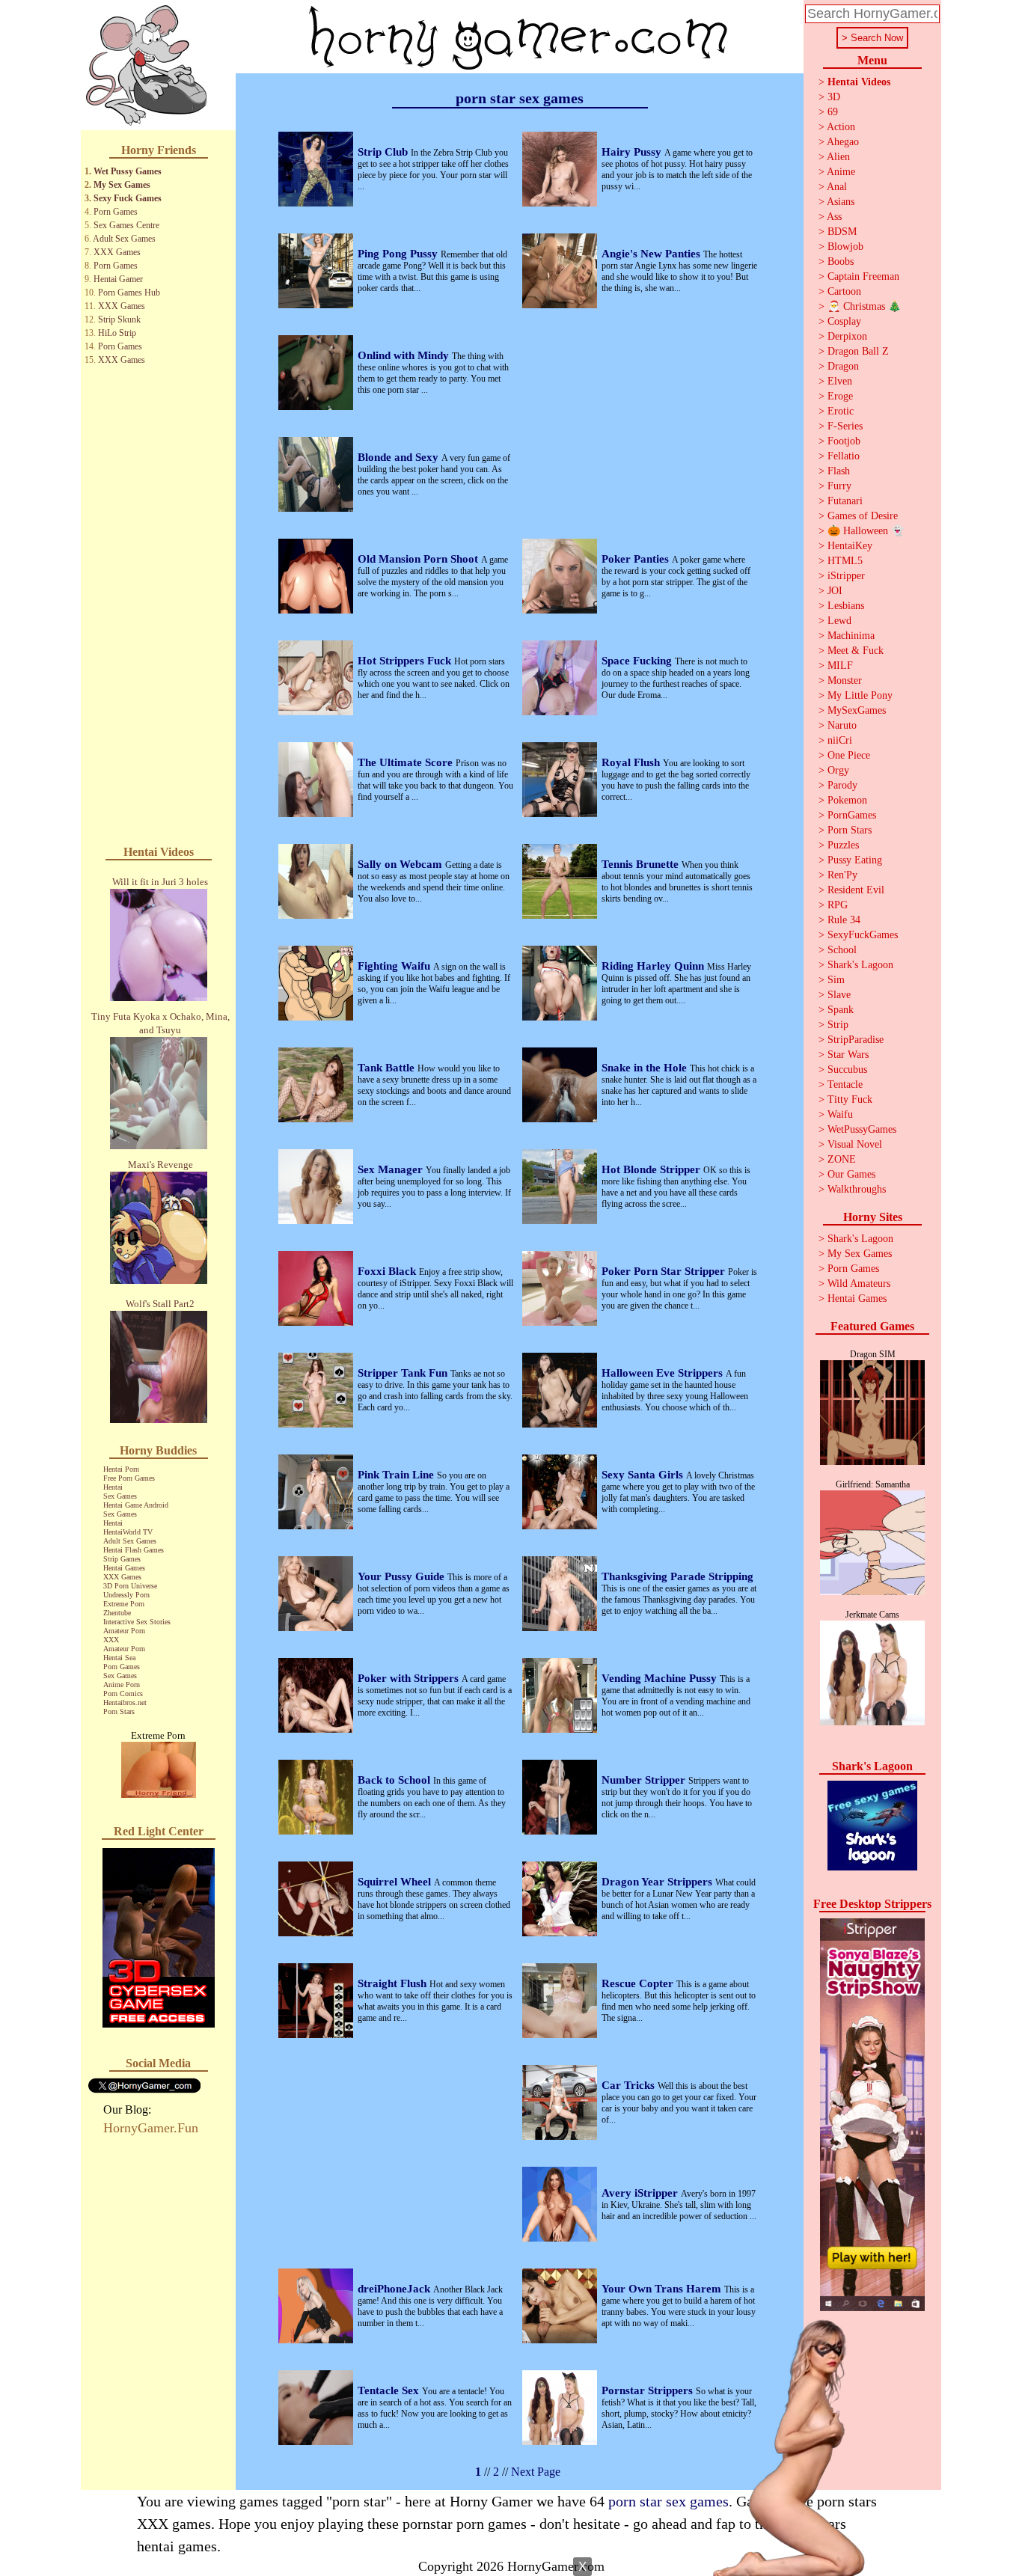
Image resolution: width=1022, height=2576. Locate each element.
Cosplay (844, 321)
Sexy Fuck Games (128, 198)
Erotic (841, 411)
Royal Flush (632, 762)
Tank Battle (388, 1068)
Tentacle (845, 1084)
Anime (841, 172)
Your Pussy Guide (403, 1576)
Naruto (842, 725)
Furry (839, 486)
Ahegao (843, 142)
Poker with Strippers (410, 1678)
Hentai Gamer (118, 279)
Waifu (840, 1114)
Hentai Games (124, 1568)
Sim (836, 980)
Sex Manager (392, 1169)
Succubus (847, 1070)
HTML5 (845, 561)
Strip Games (122, 1559)
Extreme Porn (124, 1604)
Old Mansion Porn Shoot (419, 559)
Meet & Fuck (856, 651)
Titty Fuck (850, 1099)
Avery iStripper (641, 2193)
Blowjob (845, 247)
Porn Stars (119, 1711)
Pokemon (847, 800)
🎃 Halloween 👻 (866, 531)
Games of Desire (863, 516)
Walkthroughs (857, 1189)
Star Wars (848, 1055)
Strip (838, 1025)
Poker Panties (637, 559)
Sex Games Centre (126, 225)
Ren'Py (842, 875)
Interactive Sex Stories (137, 1622)
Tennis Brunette (642, 864)
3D (834, 97)
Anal (837, 187)
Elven (840, 381)
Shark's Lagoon (860, 965)
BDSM (842, 232)
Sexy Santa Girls (644, 1475)
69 (833, 112)
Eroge (840, 396)
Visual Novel (855, 1144)
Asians (841, 202)
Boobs (841, 261)
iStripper (846, 576)
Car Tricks (630, 2085)
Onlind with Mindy (405, 355)
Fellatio (844, 456)
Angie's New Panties (652, 254)
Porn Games (116, 212)
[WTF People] (159, 1794)
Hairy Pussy (633, 152)
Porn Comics (123, 1694)
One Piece (849, 755)
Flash (839, 471)
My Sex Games (122, 185)
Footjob (844, 441)
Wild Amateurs (859, 1284)
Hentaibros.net (125, 1702)
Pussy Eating (855, 860)
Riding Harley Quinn (654, 966)
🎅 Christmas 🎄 (864, 306)
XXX (111, 1640)
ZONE (842, 1159)
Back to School (395, 1780)
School (842, 950)
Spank (841, 1010)
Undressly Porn (126, 1595)
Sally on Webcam (401, 864)
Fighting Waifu (395, 966)
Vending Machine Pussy (661, 1678)
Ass (834, 217)
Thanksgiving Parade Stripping (677, 1576)
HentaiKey (850, 546)
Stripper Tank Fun (404, 1373)
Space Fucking (638, 661)
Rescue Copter (639, 1983)
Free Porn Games (129, 1478)
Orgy (838, 770)
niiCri (840, 740)
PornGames (852, 815)
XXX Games (117, 252)
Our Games (851, 1174)
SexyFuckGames (863, 935)
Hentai (113, 1487)
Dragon (843, 366)
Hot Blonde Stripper (652, 1169)
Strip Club (384, 152)
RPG (838, 905)
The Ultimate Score (407, 762)
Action (841, 127)
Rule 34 (844, 920)
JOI (835, 591)
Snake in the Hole (646, 1068)
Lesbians (846, 606)
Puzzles (843, 845)
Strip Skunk (119, 319)
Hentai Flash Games (134, 1550)
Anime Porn (122, 1685)
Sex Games (120, 1496)
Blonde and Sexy (400, 457)
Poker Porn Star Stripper (665, 1271)
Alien (838, 157)
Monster (845, 680)
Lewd (839, 621)
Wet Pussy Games (128, 171)
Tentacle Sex (390, 2390)
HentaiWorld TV (128, 1532)
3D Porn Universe (130, 1586)
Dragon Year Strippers (658, 1882)
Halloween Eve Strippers (664, 1373)
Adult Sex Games (124, 239)
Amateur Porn (124, 1631)
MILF (840, 666)
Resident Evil (856, 890)
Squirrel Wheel (396, 1882)
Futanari (845, 501)
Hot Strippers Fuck (406, 661)
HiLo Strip (117, 333)
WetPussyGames (862, 1129)
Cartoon (844, 291)
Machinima (851, 636)
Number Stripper (645, 1780)
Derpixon (847, 336)
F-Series (845, 426)
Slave (839, 995)
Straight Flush (394, 1983)
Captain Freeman (863, 276)
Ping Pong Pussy (399, 254)
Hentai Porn (121, 1469)
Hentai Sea (119, 1658)
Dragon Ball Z (858, 351)
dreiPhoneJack (395, 2289)
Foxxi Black (388, 1271)
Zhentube (117, 1613)
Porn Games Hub (129, 293)
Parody (842, 785)
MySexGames (857, 710)
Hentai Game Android (136, 1505)
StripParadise (856, 1040)
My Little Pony (860, 695)
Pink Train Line (397, 1475)
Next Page (536, 2472)
